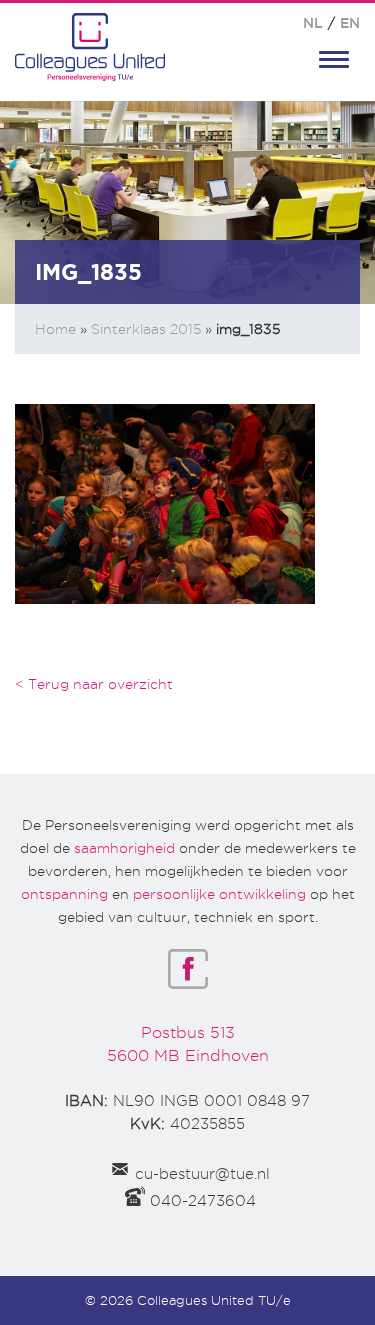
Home (55, 329)
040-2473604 (203, 1201)
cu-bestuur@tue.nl (202, 1174)
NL (313, 23)
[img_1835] (165, 502)
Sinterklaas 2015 (146, 329)
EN (350, 23)
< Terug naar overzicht (94, 684)
